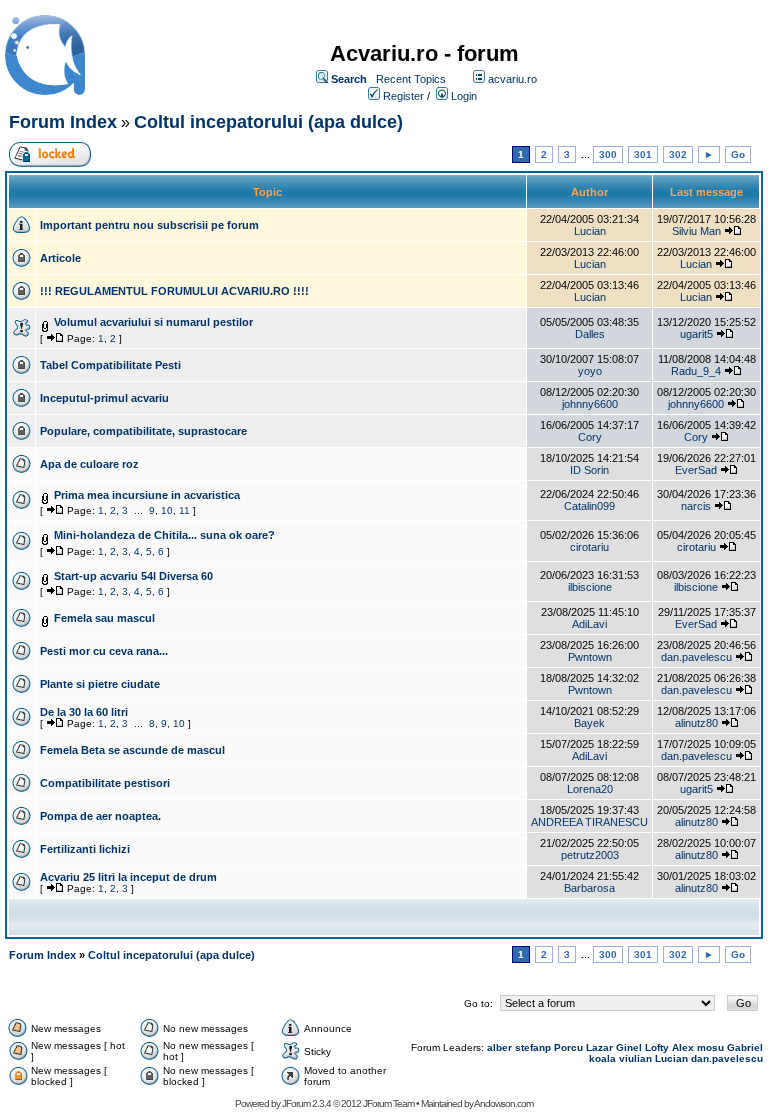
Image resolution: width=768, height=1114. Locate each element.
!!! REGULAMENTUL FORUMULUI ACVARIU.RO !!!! (174, 291)
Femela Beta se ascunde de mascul (132, 750)
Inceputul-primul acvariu (104, 398)
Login (464, 96)
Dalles (590, 334)
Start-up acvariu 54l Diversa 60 (133, 576)
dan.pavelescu (696, 657)
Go (738, 154)
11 (184, 510)
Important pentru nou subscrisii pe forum (149, 225)
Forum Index (63, 122)
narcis (696, 506)
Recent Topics (411, 79)
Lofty (657, 1047)
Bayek (589, 723)
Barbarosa (589, 888)
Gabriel (745, 1047)
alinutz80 (696, 723)
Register (403, 96)
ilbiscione (590, 587)
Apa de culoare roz (89, 464)
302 (678, 154)
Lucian (590, 231)
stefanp (533, 1047)
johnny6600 (590, 404)
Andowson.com (503, 1103)
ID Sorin (589, 470)
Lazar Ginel (614, 1047)
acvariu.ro (512, 79)
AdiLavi (589, 624)
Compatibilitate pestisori (105, 783)
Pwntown (590, 657)
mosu (710, 1047)
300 (608, 154)
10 (167, 510)
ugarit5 (696, 334)
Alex (683, 1047)
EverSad (696, 470)
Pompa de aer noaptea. (100, 816)
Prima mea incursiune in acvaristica (147, 495)
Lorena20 (590, 789)
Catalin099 (589, 506)
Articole (60, 258)
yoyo (590, 371)
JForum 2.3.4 (306, 1103)
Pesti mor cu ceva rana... (104, 651)
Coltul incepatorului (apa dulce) (268, 122)
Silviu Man (696, 231)
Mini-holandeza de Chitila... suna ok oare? (164, 535)
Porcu (568, 1047)
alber (499, 1047)
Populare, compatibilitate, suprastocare (143, 431)
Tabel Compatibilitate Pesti (110, 365)
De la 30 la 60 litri (84, 712)
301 (643, 154)
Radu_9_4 (696, 371)
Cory (590, 437)
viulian (635, 1058)
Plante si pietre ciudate (100, 684)
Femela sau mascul (104, 618)
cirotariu (589, 547)
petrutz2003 (590, 855)
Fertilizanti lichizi (85, 849)
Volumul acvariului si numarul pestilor (153, 322)
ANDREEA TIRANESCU (589, 822)
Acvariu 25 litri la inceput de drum (128, 877)
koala (602, 1058)
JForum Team (388, 1103)
